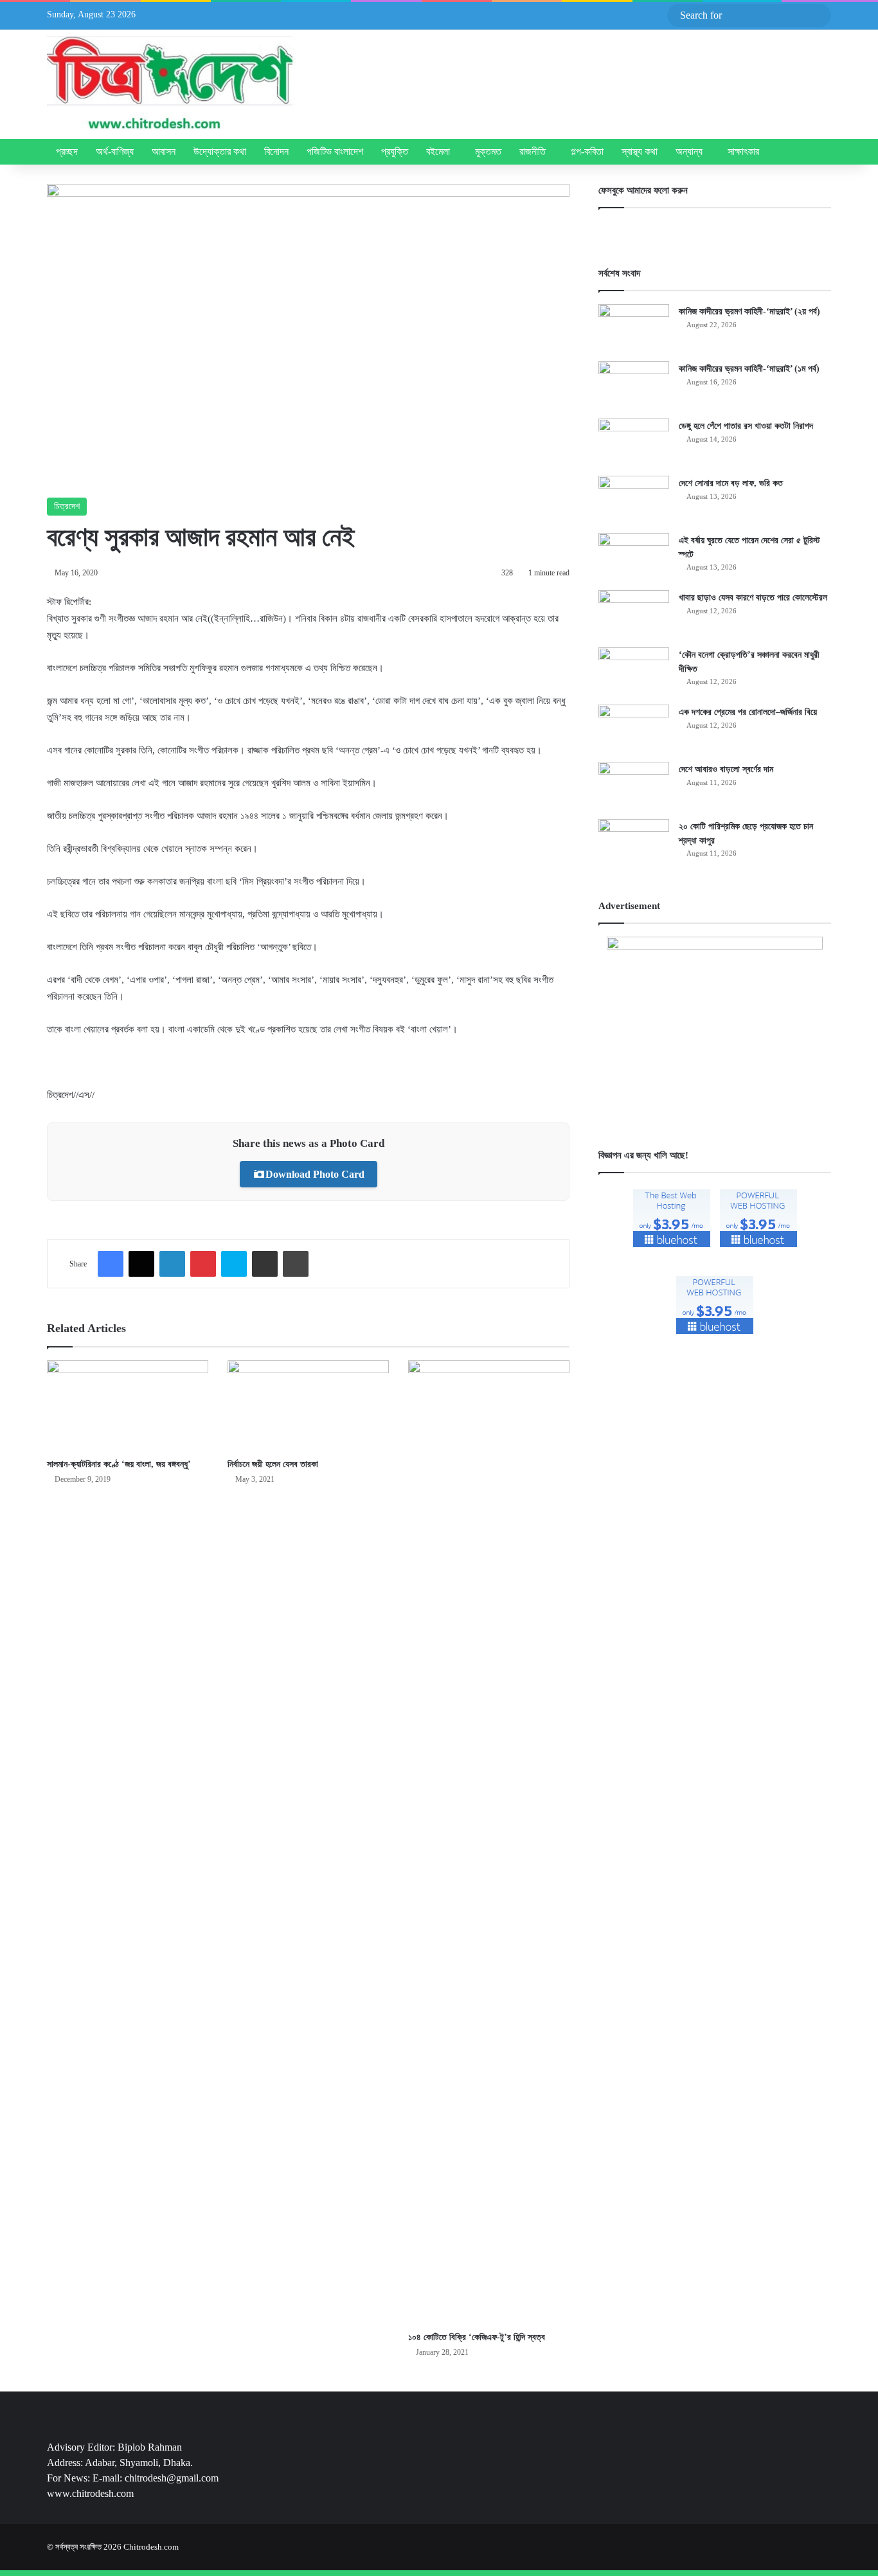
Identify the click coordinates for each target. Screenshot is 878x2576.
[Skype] (234, 1264)
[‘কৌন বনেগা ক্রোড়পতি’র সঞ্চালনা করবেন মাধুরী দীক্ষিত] (634, 671)
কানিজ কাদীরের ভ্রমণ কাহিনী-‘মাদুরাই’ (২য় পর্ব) (749, 311)
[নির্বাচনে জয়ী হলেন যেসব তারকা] (308, 1406)
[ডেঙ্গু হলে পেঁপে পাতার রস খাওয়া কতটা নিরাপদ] (634, 443)
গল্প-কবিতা (587, 151)
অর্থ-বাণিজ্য (115, 151)
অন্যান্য (689, 151)
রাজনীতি (533, 151)
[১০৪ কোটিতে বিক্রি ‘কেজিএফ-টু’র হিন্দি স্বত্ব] (489, 1842)
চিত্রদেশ (67, 506)
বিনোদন (276, 151)
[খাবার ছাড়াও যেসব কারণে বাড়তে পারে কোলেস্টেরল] (634, 614)
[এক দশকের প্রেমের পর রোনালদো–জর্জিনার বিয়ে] (634, 729)
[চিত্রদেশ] (171, 84)
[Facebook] (111, 1264)
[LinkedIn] (172, 1264)
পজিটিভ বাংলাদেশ (335, 151)
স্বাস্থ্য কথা (640, 151)
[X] (141, 1264)
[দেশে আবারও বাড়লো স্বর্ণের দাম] (634, 786)
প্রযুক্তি (395, 151)
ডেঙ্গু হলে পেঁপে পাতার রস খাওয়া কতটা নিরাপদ (746, 426)
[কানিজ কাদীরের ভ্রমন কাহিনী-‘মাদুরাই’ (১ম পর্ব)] (634, 385)
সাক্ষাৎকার (743, 151)
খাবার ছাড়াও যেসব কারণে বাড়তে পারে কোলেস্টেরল (753, 598)
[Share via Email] (265, 1264)
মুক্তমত (488, 151)
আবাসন (164, 151)
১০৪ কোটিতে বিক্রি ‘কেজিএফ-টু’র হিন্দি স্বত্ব (477, 2337)
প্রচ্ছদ (67, 151)
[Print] (296, 1264)
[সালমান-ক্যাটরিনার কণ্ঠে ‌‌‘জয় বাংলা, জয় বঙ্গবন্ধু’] (128, 1406)
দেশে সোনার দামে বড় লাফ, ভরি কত (731, 483)
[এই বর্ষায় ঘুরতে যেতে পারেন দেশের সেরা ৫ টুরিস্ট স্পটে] (634, 557)
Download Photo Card (315, 1174)
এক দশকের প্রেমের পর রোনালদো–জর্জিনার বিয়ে (748, 712)
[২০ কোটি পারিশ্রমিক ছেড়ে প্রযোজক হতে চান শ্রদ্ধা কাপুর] (634, 843)
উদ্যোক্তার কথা (220, 151)
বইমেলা (438, 151)
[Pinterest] (203, 1264)
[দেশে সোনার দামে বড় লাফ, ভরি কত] (634, 500)
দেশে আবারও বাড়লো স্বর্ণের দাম (726, 769)
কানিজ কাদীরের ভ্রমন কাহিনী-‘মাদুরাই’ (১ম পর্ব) (749, 369)
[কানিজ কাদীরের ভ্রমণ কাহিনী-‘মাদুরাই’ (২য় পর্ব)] (634, 328)
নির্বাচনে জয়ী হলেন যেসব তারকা (273, 1464)
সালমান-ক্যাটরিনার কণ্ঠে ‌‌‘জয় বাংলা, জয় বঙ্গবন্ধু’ (119, 1464)
